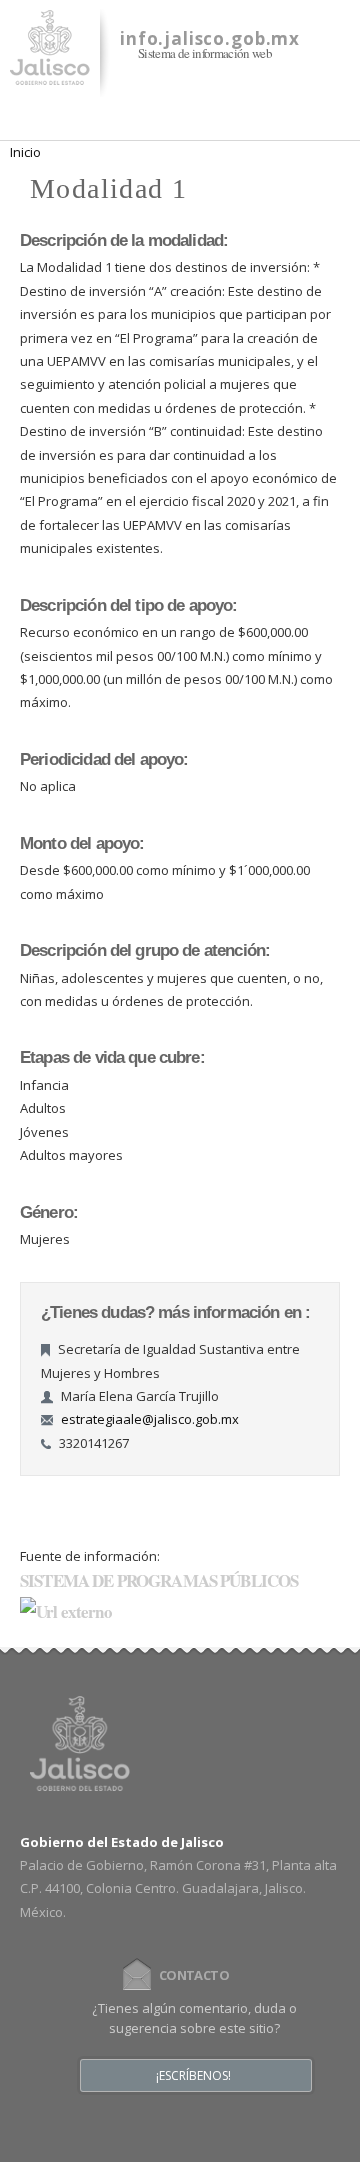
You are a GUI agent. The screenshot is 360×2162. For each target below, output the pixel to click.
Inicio (25, 152)
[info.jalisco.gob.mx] (50, 73)
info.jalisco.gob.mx (210, 38)
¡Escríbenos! (193, 2076)
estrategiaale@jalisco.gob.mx (150, 1419)
